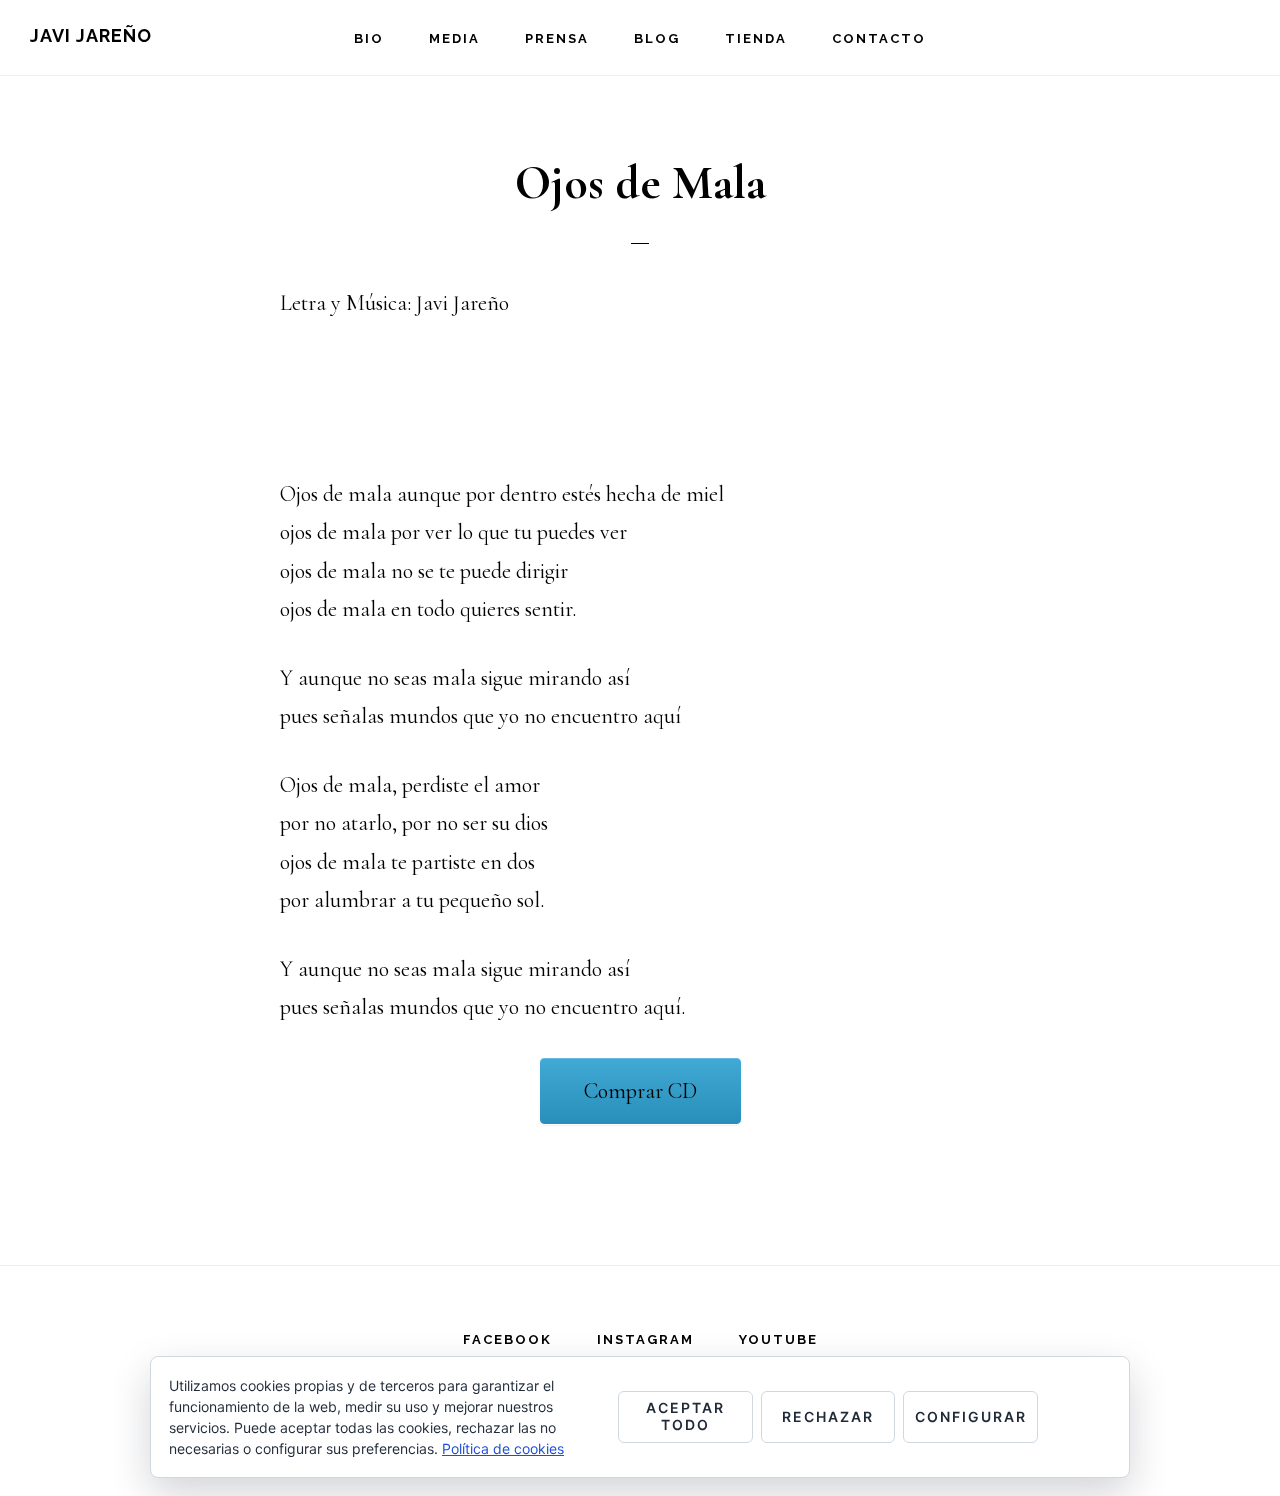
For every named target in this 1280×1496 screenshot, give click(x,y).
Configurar (971, 1416)
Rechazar (828, 1416)
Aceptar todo (685, 1416)
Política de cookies (503, 1448)
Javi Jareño (91, 35)
